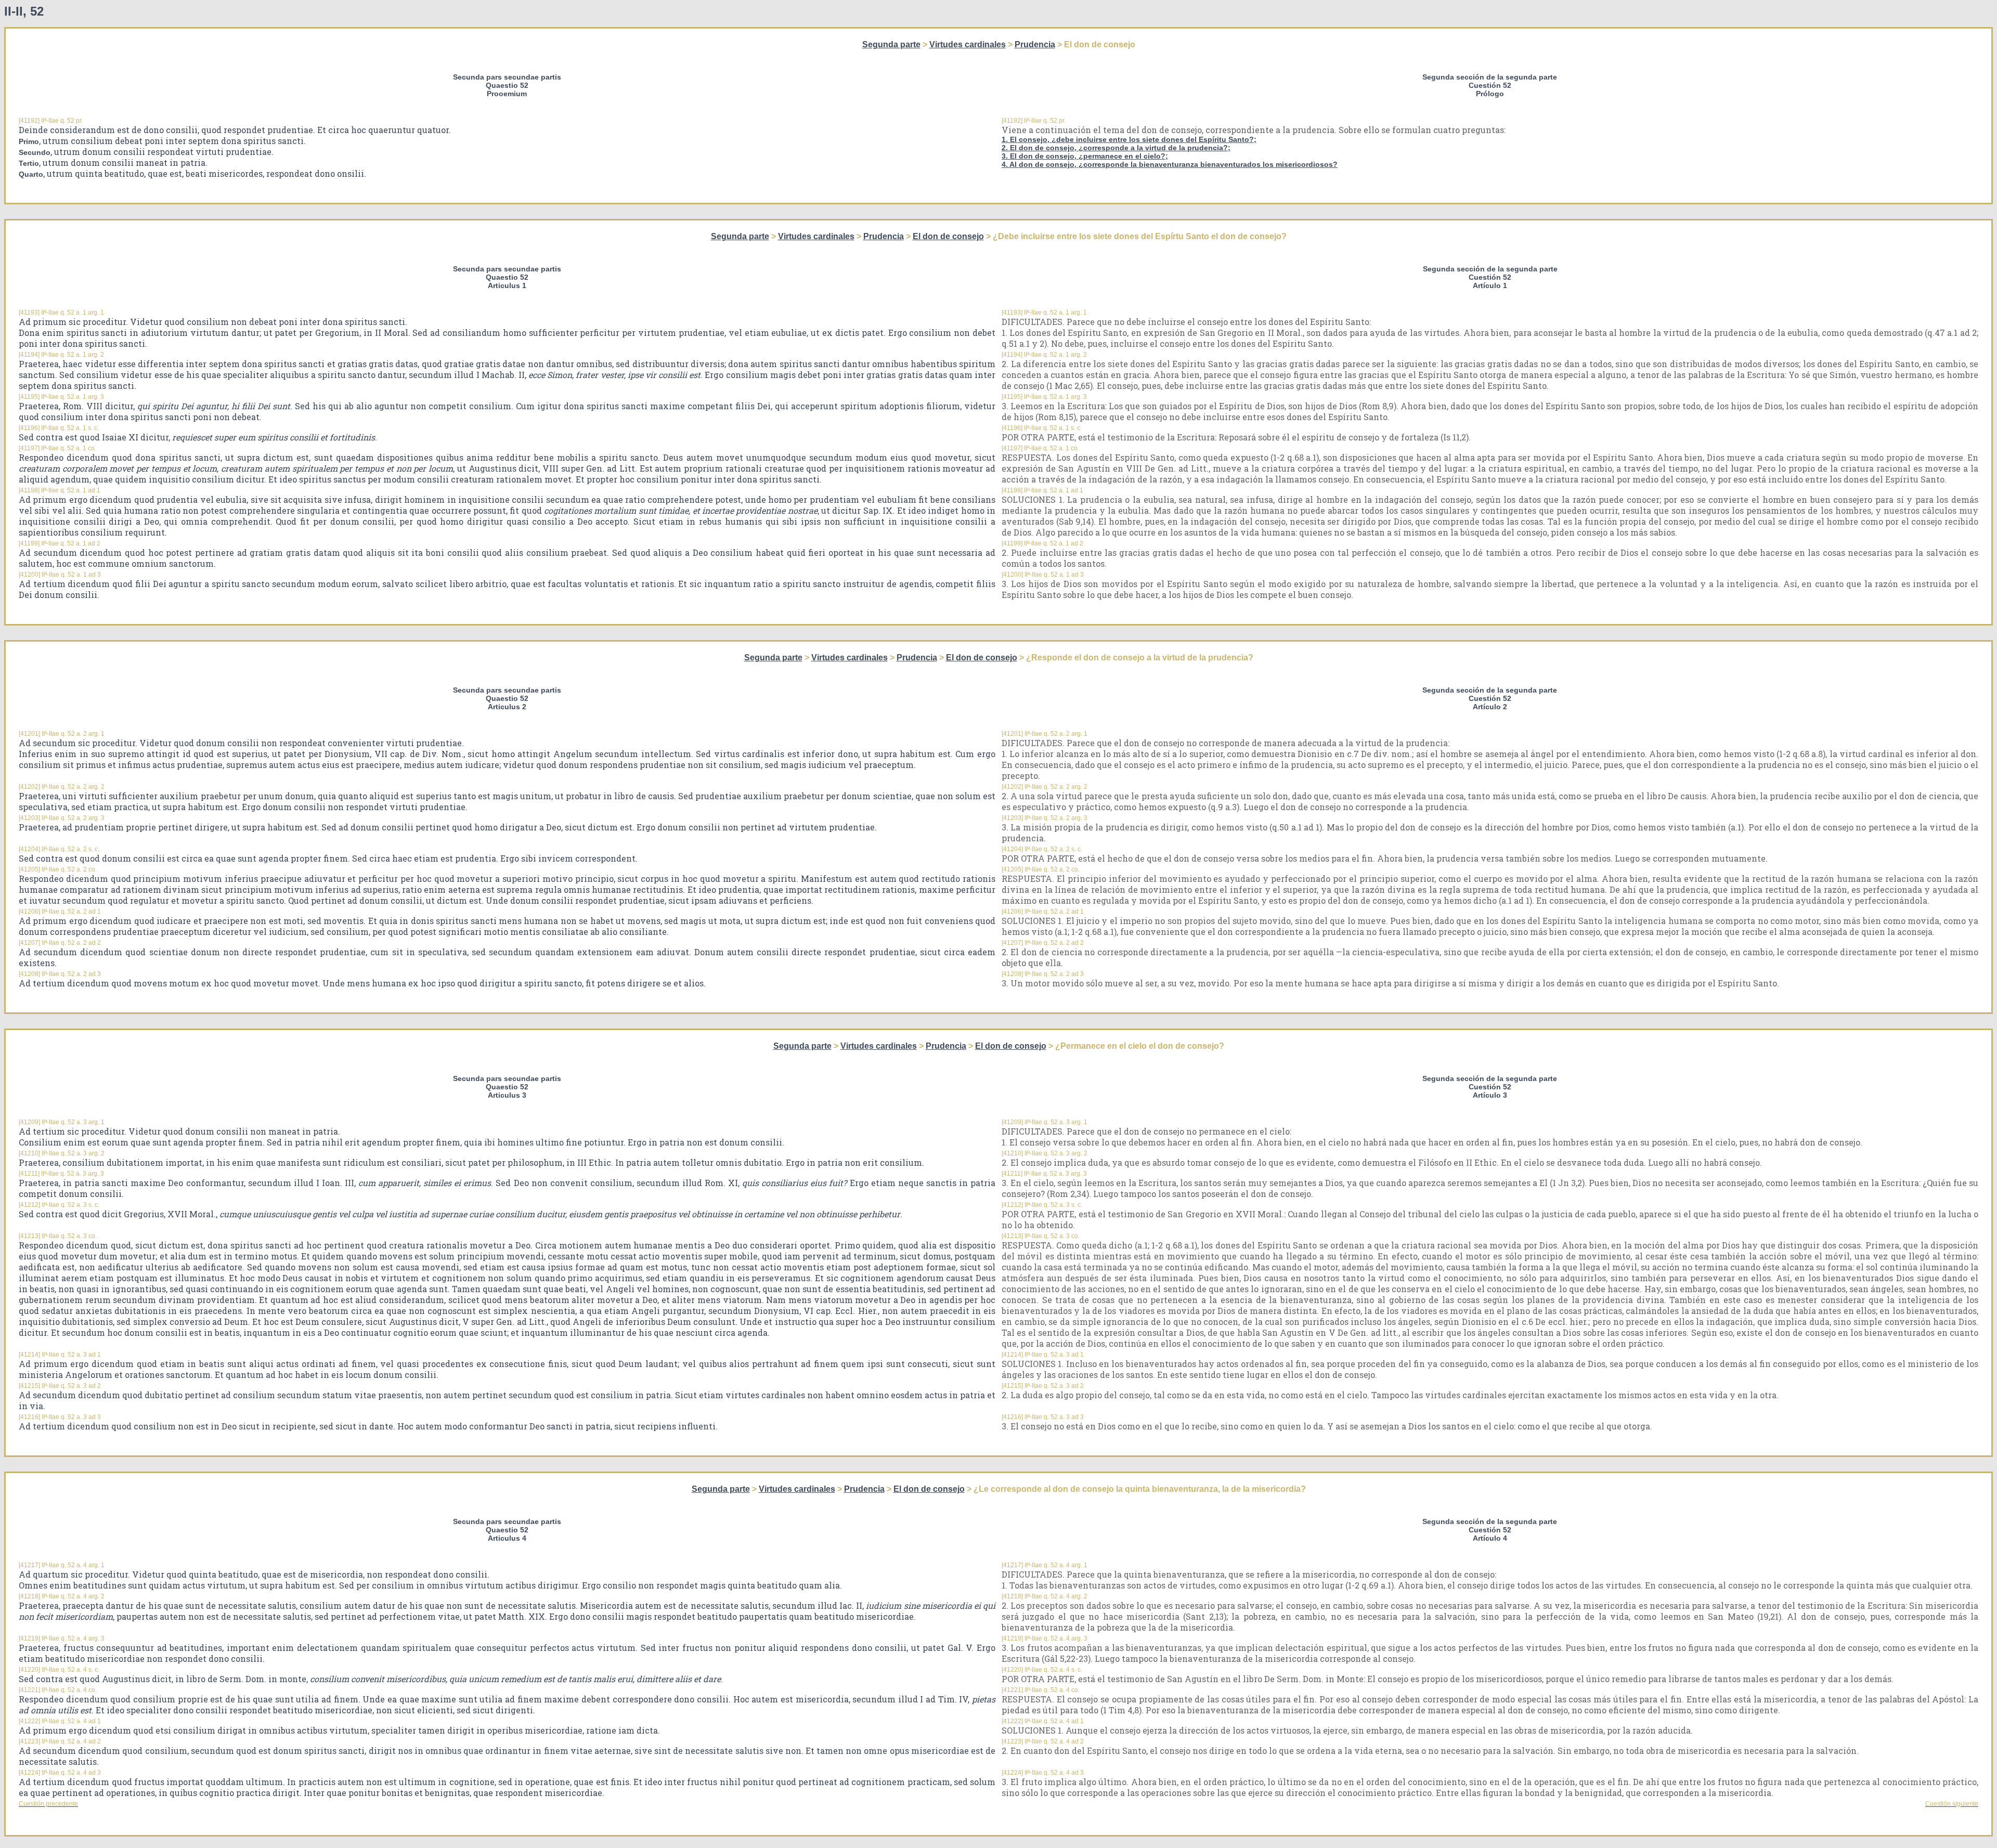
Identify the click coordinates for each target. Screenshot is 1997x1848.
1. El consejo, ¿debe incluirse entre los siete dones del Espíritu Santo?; (1129, 139)
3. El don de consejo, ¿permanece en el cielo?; (1085, 156)
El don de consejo (948, 236)
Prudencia (1035, 44)
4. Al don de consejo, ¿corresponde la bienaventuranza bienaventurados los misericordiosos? (1170, 164)
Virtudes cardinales (968, 44)
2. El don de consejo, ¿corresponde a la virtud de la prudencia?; (1116, 148)
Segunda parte (891, 44)
